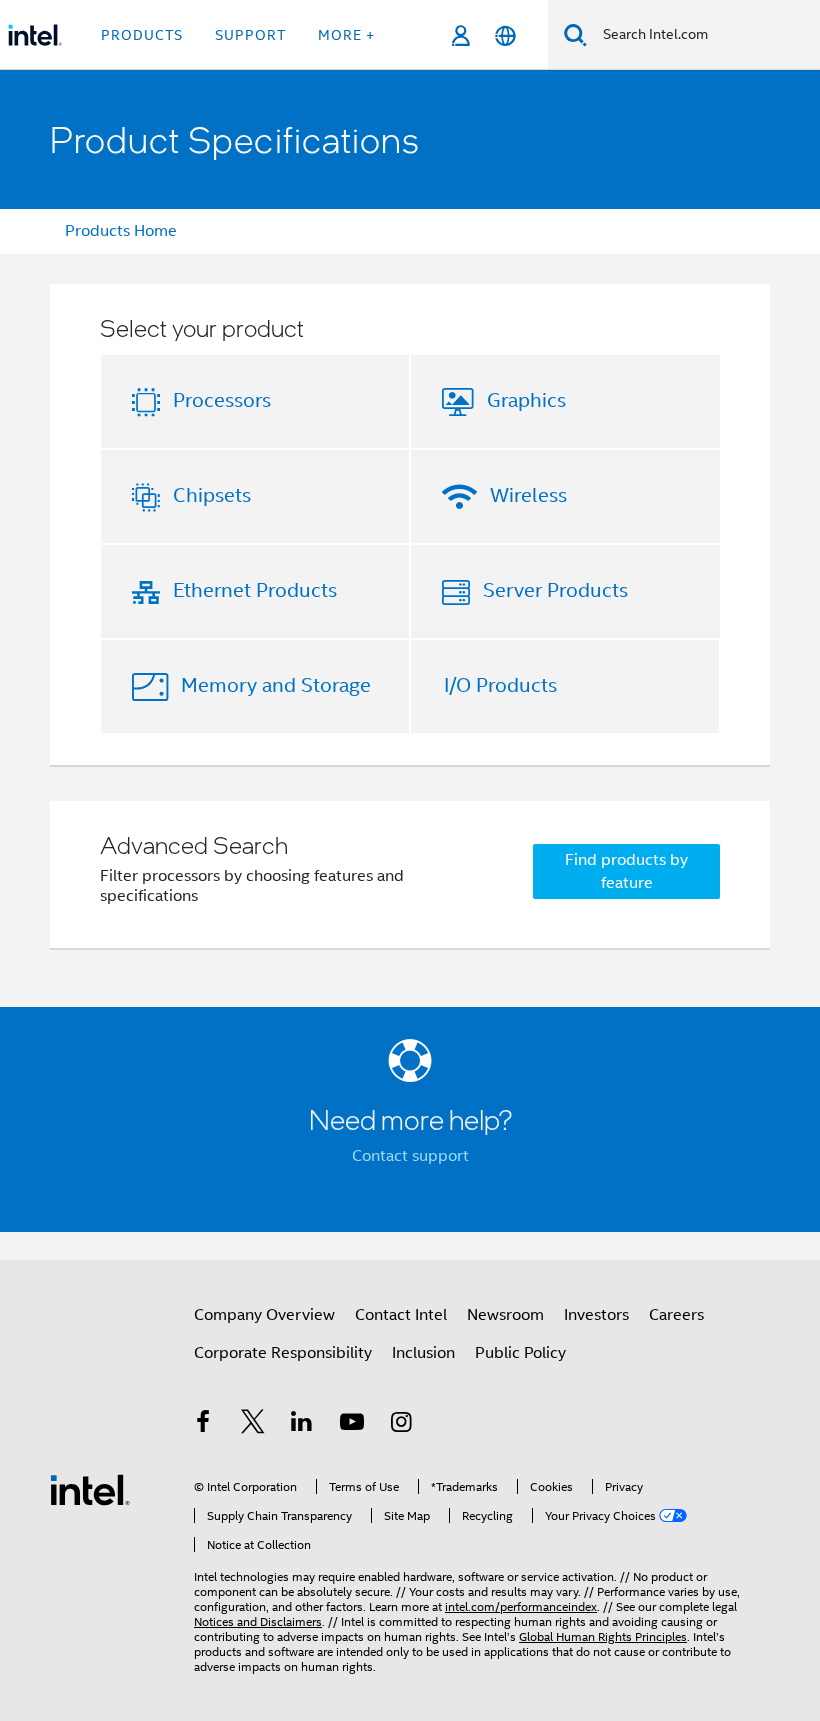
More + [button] (346, 35)
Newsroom (505, 1315)
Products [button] (142, 35)
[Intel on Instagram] (401, 1425)
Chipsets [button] (212, 495)
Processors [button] (222, 400)
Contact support (410, 1156)
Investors (596, 1315)
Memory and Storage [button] (276, 685)
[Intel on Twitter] (253, 1425)
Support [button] (250, 35)
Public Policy (520, 1353)
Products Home (121, 231)
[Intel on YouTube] (352, 1425)
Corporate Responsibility (283, 1353)
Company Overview (264, 1315)
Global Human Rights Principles (603, 1636)
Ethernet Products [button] (255, 590)
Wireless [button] (528, 495)
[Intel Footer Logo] (90, 1489)
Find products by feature (626, 871)
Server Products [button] (555, 590)
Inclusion (423, 1353)
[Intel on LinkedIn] (302, 1425)
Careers (676, 1315)
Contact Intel (401, 1315)
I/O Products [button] (500, 685)
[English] (505, 35)
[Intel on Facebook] (203, 1425)
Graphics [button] (526, 400)
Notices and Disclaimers (258, 1621)
